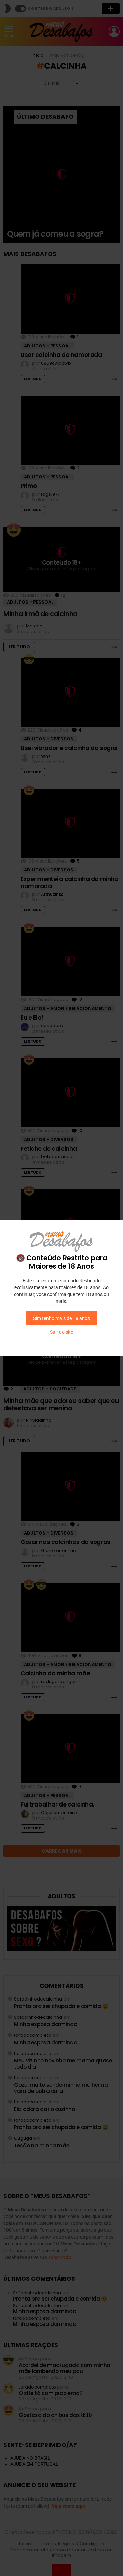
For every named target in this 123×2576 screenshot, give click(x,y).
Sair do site (61, 1332)
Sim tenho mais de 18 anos (61, 1318)
